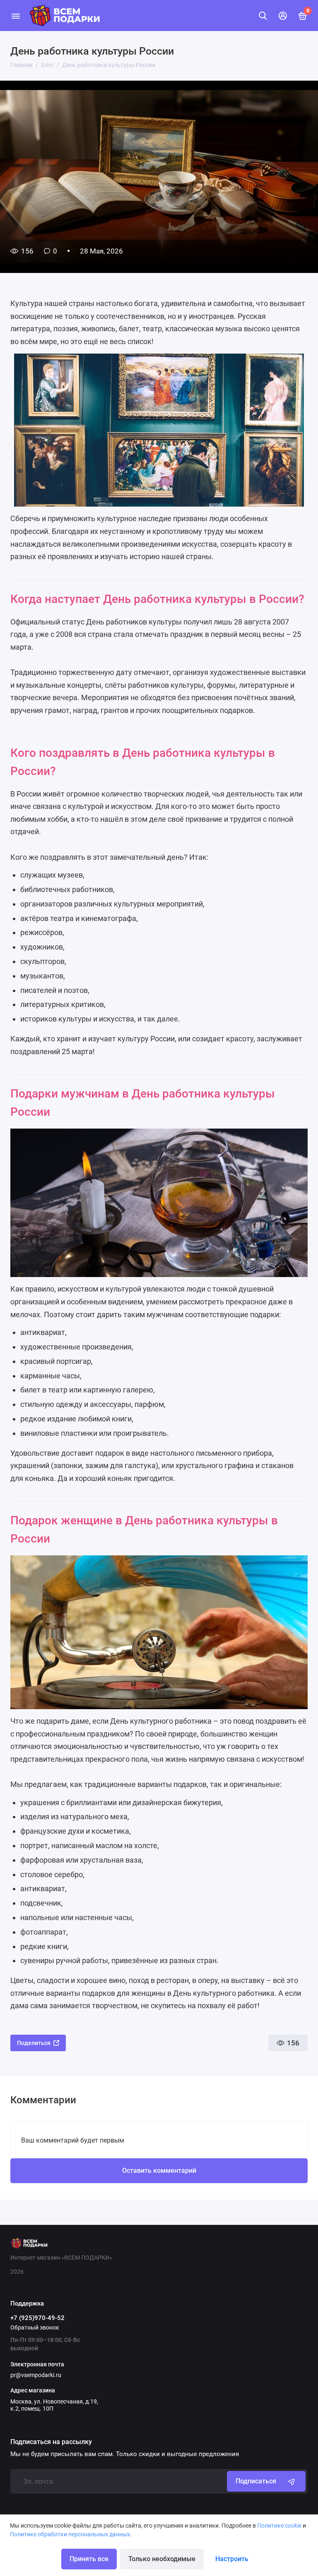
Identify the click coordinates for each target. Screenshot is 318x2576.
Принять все (89, 2559)
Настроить (232, 2559)
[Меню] (16, 16)
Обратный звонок (35, 2327)
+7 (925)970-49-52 (37, 2318)
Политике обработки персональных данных (70, 2534)
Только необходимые (162, 2559)
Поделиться (34, 2043)
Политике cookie (279, 2526)
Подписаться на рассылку (51, 2442)
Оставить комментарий (159, 2171)
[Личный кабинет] (283, 16)
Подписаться (256, 2481)
